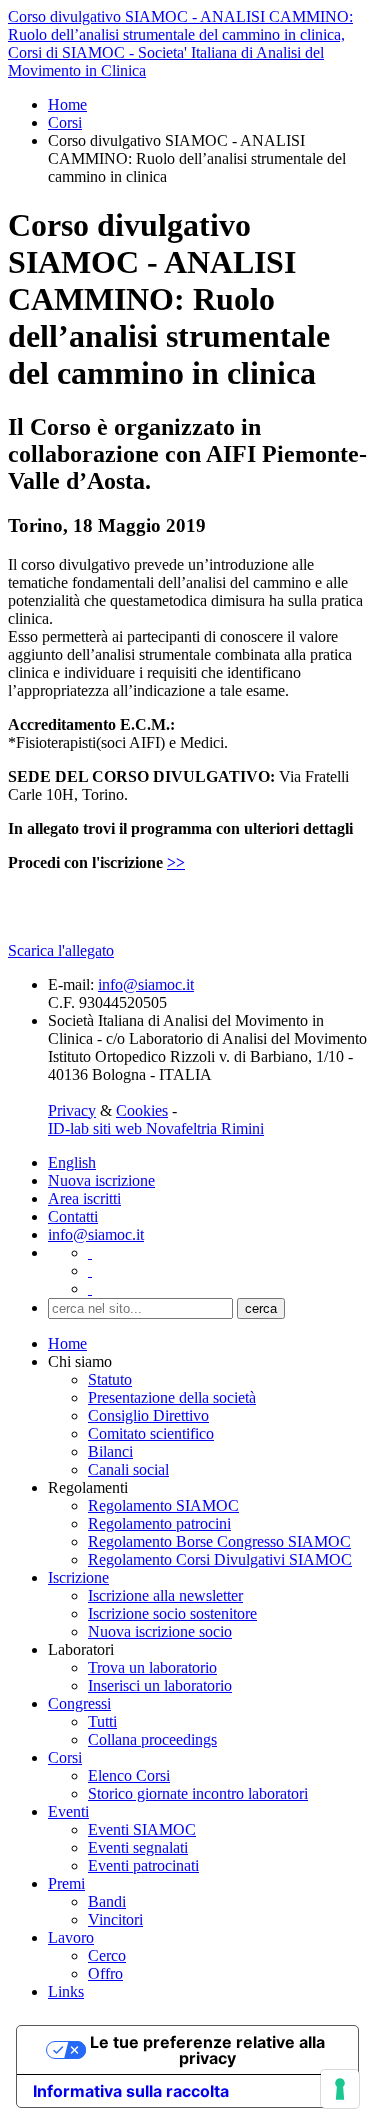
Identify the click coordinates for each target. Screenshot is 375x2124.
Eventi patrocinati (143, 1865)
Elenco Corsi (129, 1775)
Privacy (72, 1110)
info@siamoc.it (146, 984)
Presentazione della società (172, 1397)
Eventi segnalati (138, 1847)
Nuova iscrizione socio (160, 1631)
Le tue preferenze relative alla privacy (207, 2050)
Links (66, 1991)
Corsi (65, 122)
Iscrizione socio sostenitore (172, 1613)
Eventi (68, 1811)
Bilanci (110, 1451)
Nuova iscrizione (101, 1180)
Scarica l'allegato (61, 950)
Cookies (142, 1110)
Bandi (107, 1901)
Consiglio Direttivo (148, 1415)
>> (176, 862)
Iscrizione (78, 1577)
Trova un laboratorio (152, 1667)
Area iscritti (84, 1198)
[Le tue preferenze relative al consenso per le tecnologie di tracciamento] (340, 2089)
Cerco (107, 1955)
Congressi (79, 1703)
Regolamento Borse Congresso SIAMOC (219, 1541)
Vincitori (115, 1919)
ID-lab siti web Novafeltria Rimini (156, 1128)
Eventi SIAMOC (142, 1829)
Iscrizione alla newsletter (165, 1595)
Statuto (110, 1379)
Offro (105, 1973)
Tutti (102, 1721)
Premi (66, 1883)
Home (67, 104)
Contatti (73, 1216)
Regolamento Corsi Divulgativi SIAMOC (220, 1559)
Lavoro (71, 1937)
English (72, 1162)
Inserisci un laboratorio (160, 1685)
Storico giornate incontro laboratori (198, 1793)
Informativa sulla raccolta (131, 2091)
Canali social (128, 1469)
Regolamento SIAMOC (163, 1505)
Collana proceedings (152, 1739)
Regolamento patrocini (159, 1523)
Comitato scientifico (151, 1433)
